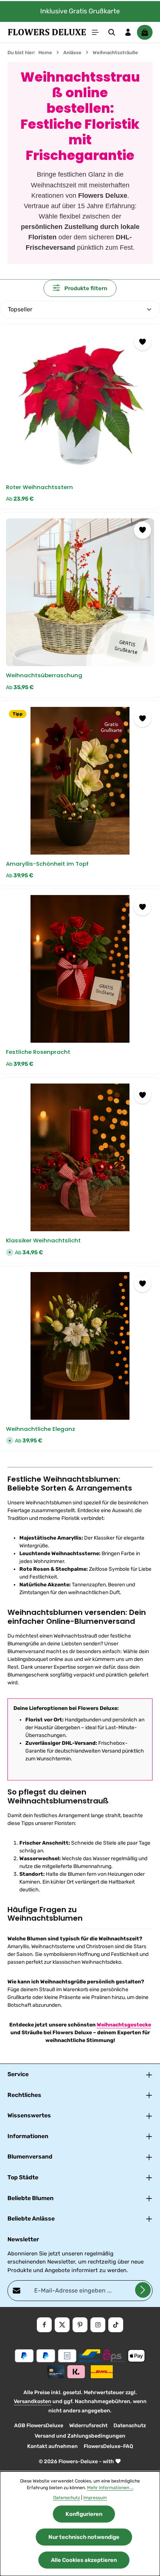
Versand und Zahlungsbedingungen (80, 2436)
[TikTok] (116, 2325)
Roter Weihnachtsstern (39, 487)
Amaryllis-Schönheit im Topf (47, 864)
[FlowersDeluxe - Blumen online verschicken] (47, 32)
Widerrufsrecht (88, 2426)
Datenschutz (130, 2426)
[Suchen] (112, 32)
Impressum (95, 2498)
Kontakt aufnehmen (52, 2446)
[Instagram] (98, 2325)
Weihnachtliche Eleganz (41, 1429)
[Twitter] (62, 2325)
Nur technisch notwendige (84, 2537)
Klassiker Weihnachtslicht (43, 1241)
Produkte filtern (85, 288)
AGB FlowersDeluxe (39, 2426)
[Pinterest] (80, 2325)
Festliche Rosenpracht (38, 1052)
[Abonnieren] (143, 2290)
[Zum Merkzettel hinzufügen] (143, 342)
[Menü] (95, 32)
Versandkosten (33, 2401)
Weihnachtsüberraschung (44, 676)
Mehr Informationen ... (110, 2488)
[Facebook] (44, 2325)
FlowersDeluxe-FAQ (108, 2446)
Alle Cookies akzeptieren (84, 2560)
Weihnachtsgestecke (124, 2025)
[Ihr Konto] (128, 32)
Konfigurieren (84, 2514)
